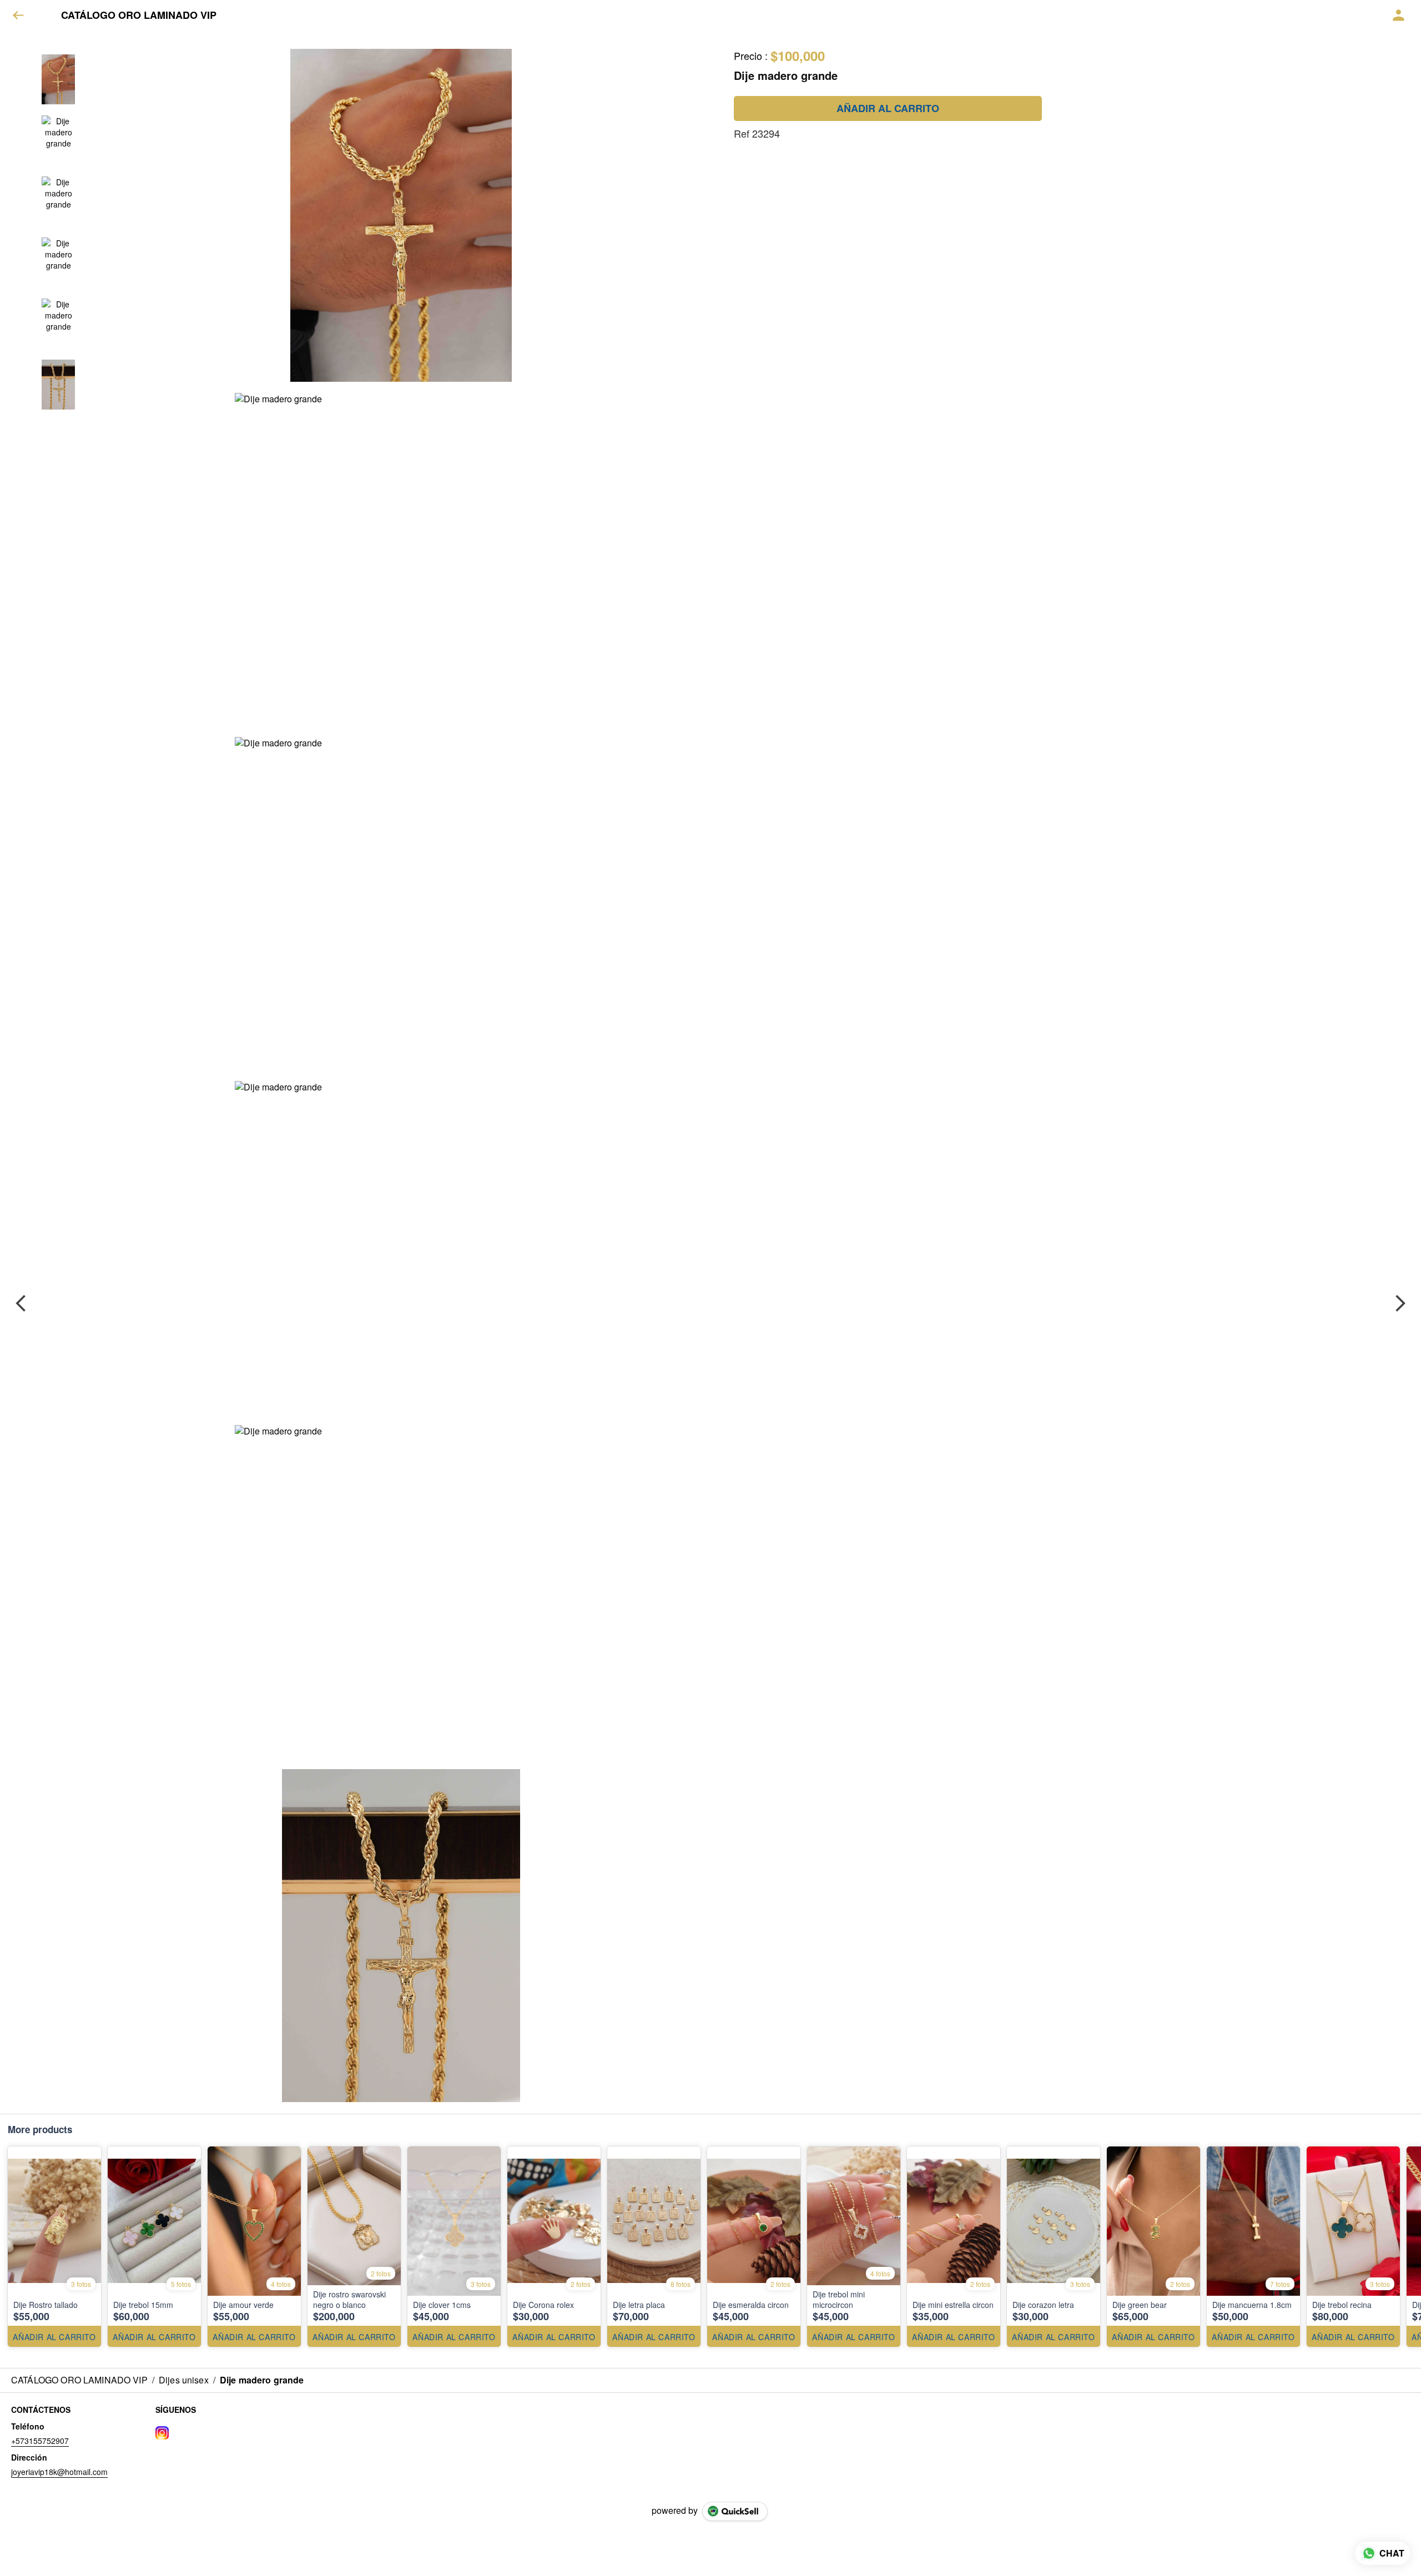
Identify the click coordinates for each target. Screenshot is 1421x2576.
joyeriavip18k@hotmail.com (59, 2472)
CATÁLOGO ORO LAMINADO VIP (139, 16)
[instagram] (162, 2433)
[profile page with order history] (1399, 16)
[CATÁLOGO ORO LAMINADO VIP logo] (47, 16)
